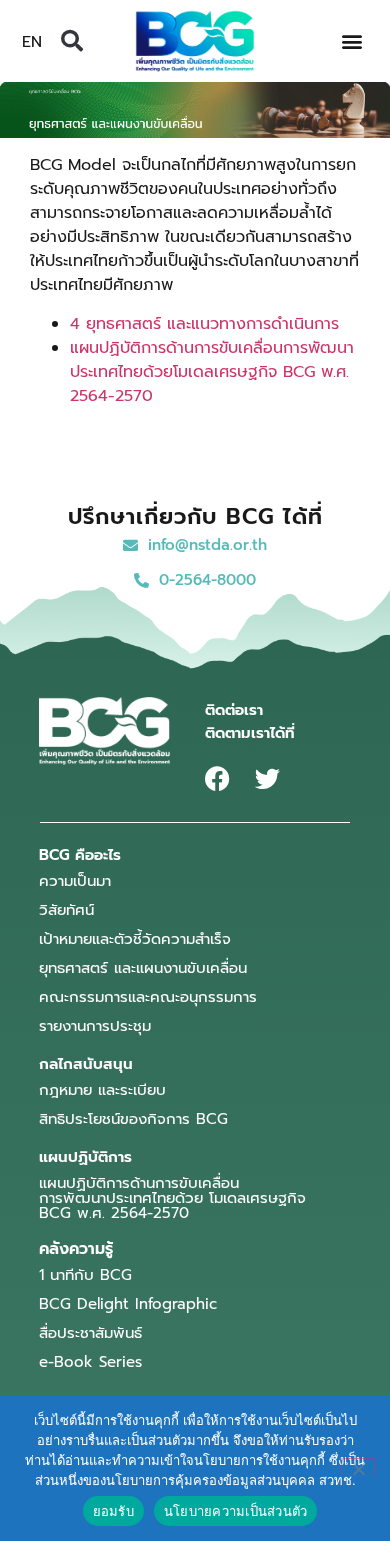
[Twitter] (267, 778)
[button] (72, 41)
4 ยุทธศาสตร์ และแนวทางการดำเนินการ (204, 324)
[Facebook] (217, 778)
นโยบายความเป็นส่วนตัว (236, 1511)
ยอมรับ (113, 1511)
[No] (358, 1467)
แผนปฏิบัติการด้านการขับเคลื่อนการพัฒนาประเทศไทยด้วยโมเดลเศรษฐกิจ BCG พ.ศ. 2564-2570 (212, 372)
